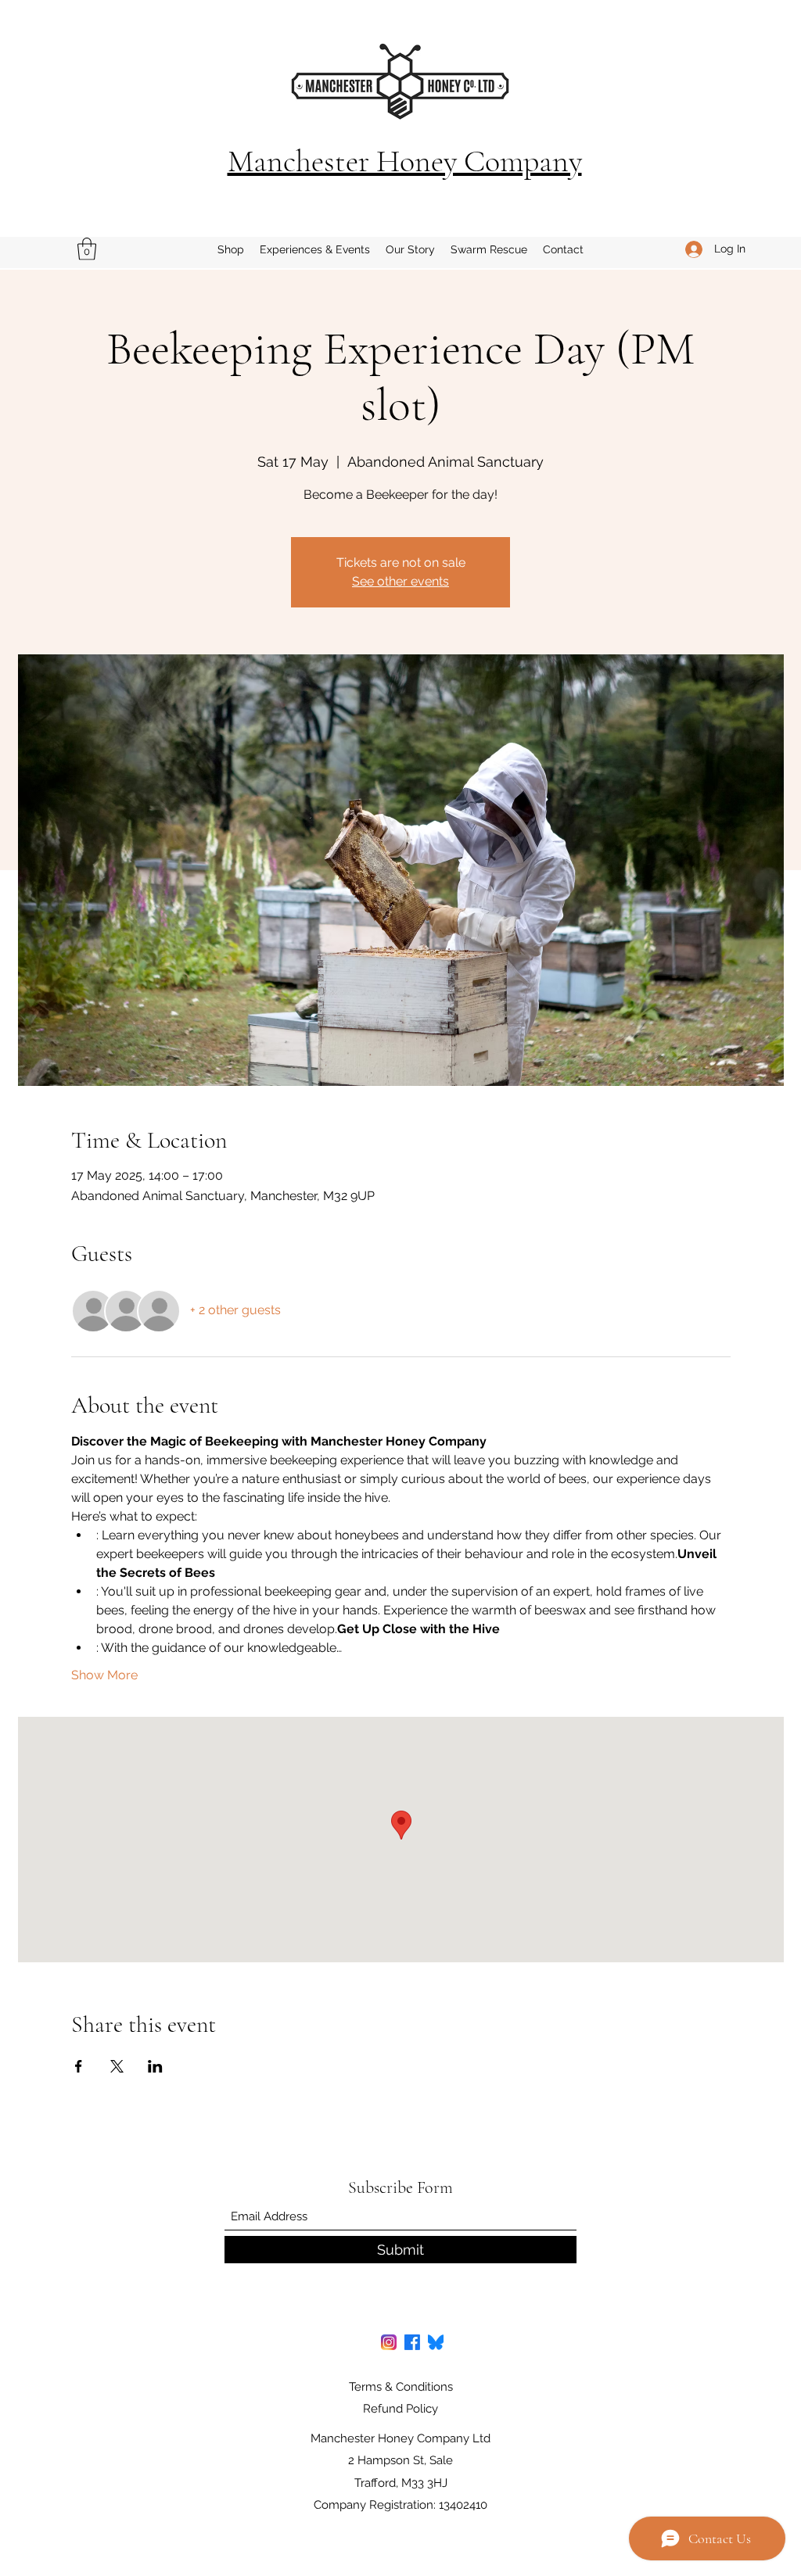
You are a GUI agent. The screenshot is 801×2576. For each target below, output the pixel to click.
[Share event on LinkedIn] (155, 2066)
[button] (87, 249)
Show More (104, 1675)
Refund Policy (400, 2409)
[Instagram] (389, 2342)
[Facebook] (412, 2342)
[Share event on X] (117, 2066)
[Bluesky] (436, 2342)
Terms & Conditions (401, 2387)
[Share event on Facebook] (79, 2066)
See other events (400, 581)
